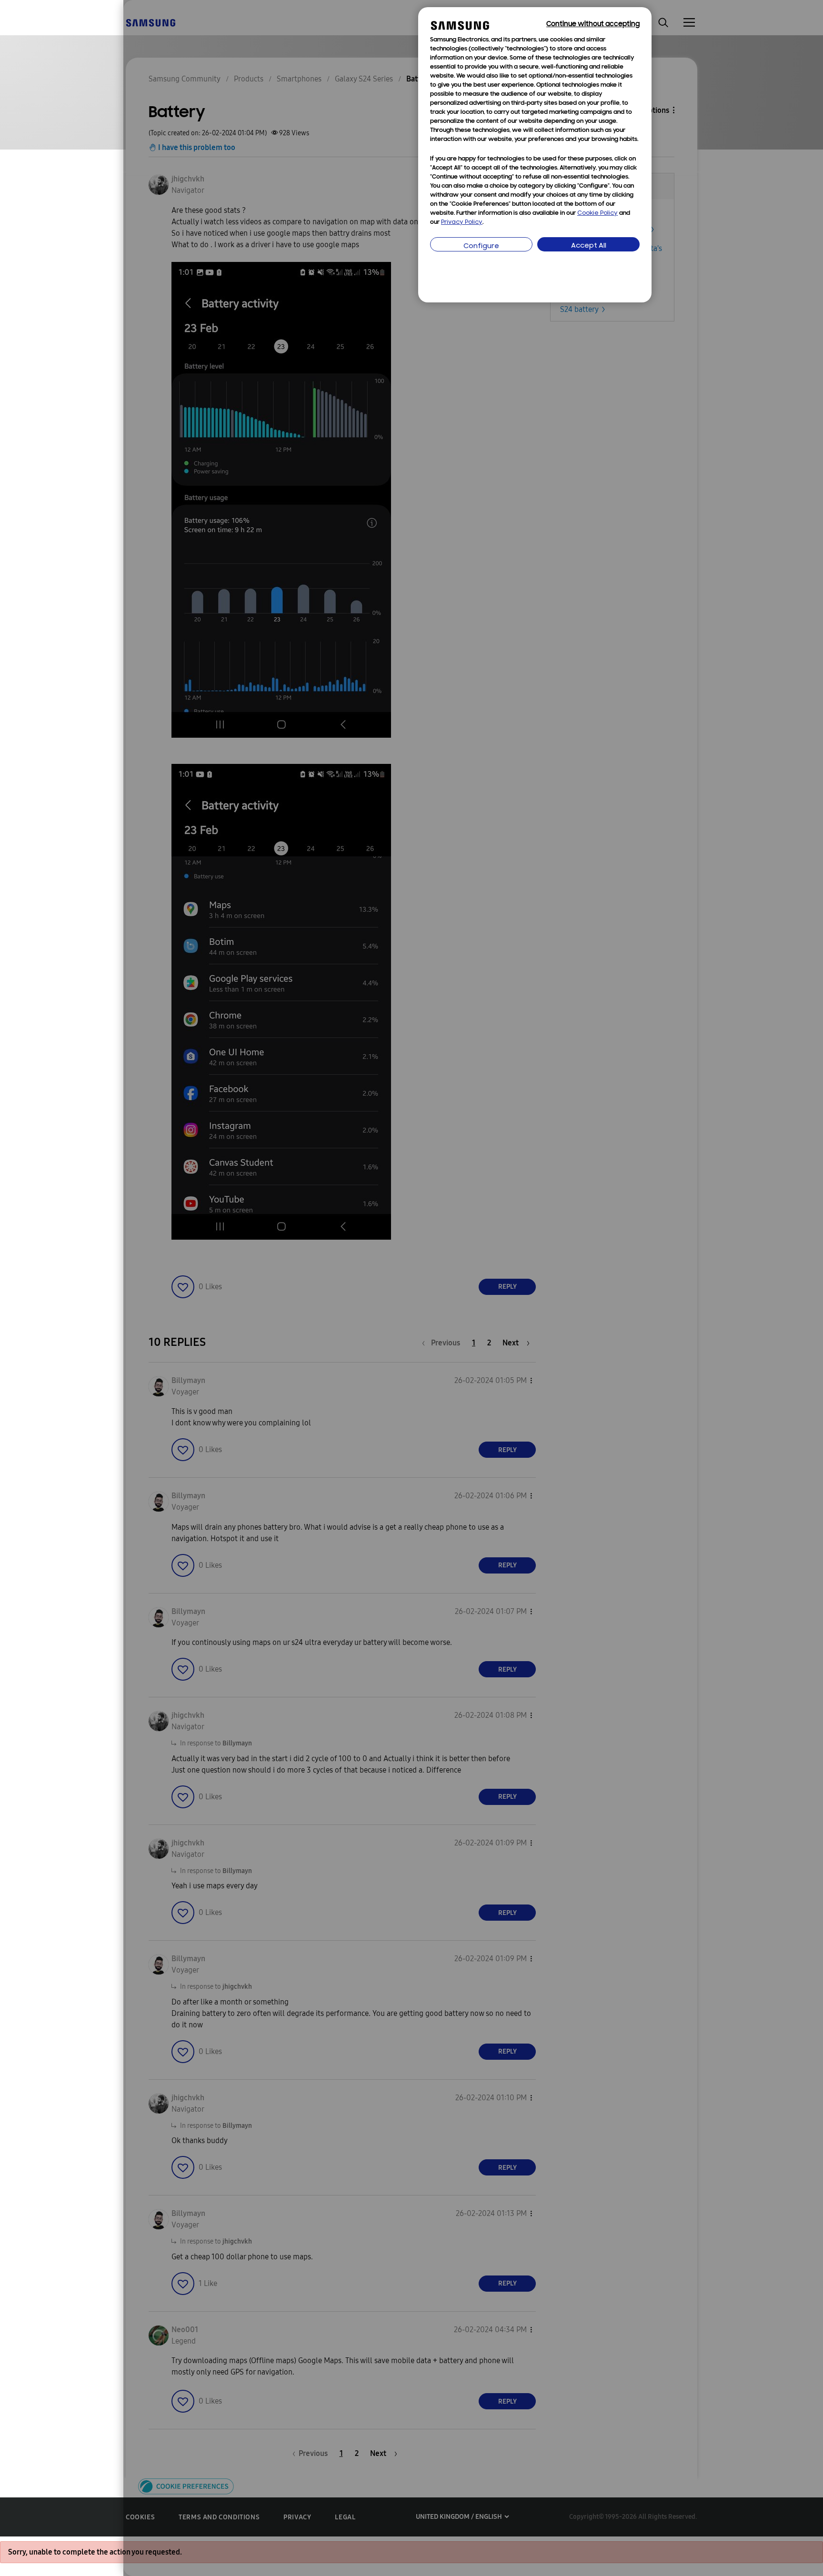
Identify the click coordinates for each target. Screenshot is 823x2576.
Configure (481, 246)
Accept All (589, 246)
